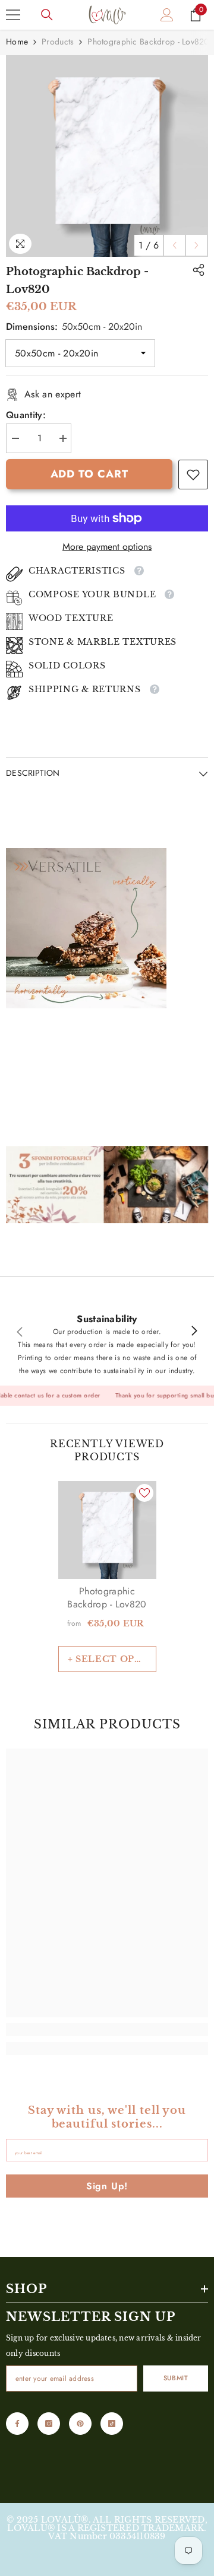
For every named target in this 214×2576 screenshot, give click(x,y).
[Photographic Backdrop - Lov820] (107, 1530)
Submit (176, 2378)
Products (58, 42)
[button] (174, 245)
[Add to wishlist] (144, 1493)
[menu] (13, 15)
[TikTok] (112, 2424)
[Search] (47, 15)
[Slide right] (194, 1332)
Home (17, 42)
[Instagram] (49, 2424)
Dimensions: (74, 327)
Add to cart (89, 474)
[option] (107, 156)
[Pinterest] (80, 2424)
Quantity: (26, 415)
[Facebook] (17, 2424)
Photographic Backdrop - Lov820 (107, 1598)
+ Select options (112, 1659)
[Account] (167, 15)
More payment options (107, 547)
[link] (193, 475)
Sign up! (107, 2186)
